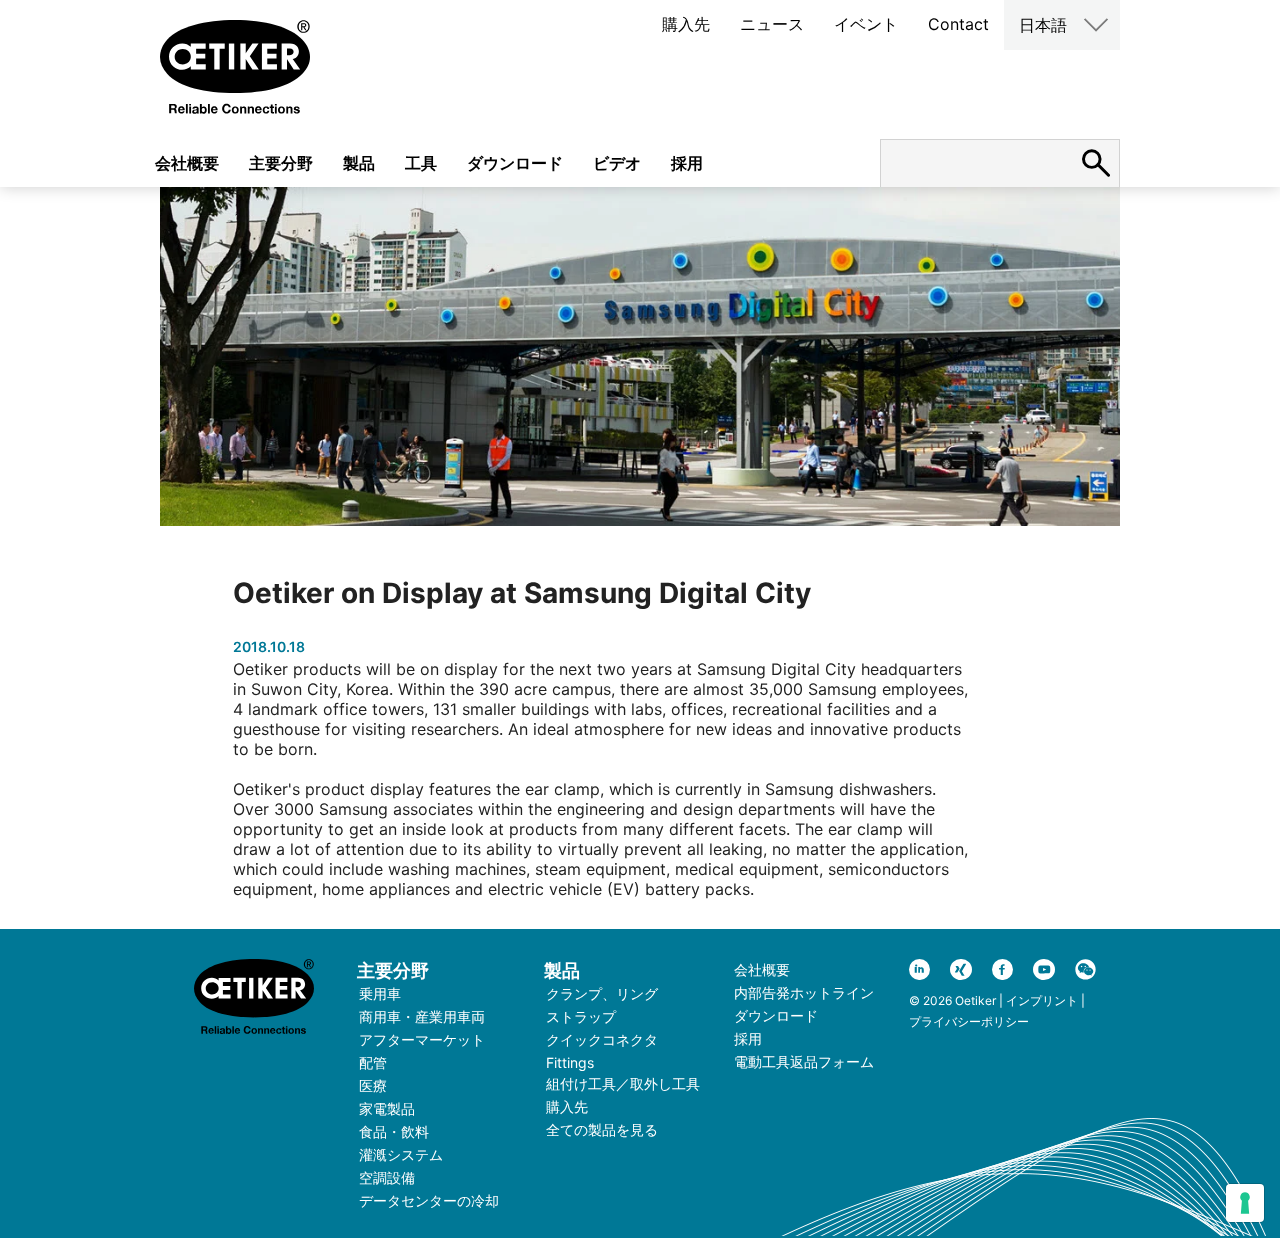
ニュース (772, 24)
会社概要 (187, 163)
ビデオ (617, 163)
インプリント (1042, 1000)
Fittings (570, 1062)
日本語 (1043, 25)
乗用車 (380, 993)
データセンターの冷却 (429, 1200)
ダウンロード (515, 163)
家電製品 (387, 1108)
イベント (866, 24)
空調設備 (387, 1177)
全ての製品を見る (602, 1129)
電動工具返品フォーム (804, 1061)
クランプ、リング (602, 993)
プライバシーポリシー (969, 1021)
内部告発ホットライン (804, 992)
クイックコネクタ (602, 1039)
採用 (687, 163)
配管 (373, 1062)
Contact (958, 24)
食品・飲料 (394, 1131)
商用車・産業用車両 (422, 1016)
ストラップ (581, 1016)
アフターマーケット (422, 1039)
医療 (373, 1085)
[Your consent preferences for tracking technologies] (1245, 1203)
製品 (359, 163)
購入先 (686, 24)
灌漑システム (401, 1154)
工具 (421, 163)
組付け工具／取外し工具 (623, 1083)
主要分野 (281, 163)
